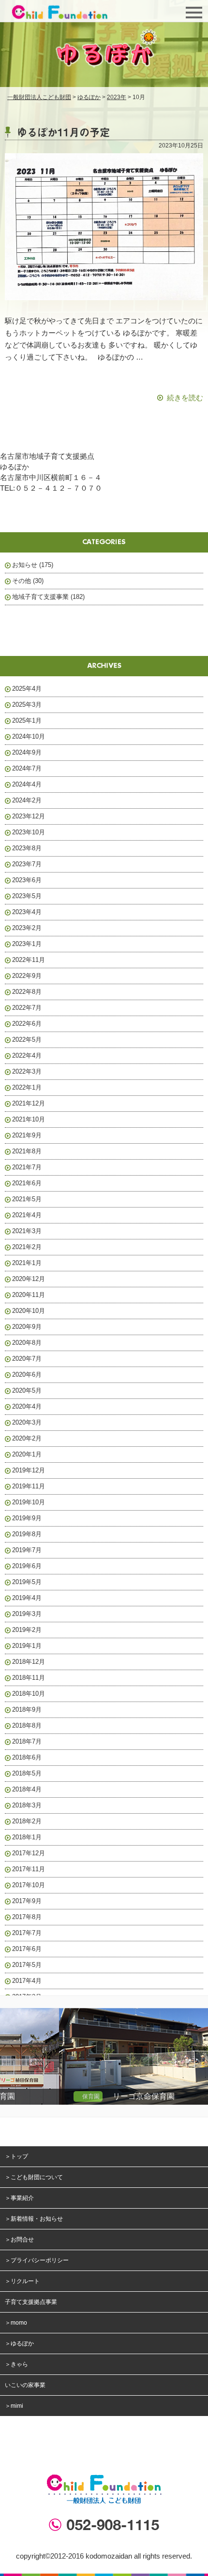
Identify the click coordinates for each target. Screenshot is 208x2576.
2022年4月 (27, 1055)
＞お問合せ (19, 2240)
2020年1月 (27, 1454)
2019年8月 (27, 1534)
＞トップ (16, 2156)
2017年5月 (27, 1965)
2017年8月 (27, 1917)
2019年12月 (29, 1470)
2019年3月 (27, 1614)
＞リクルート (22, 2281)
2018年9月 (27, 1710)
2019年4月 (27, 1598)
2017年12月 (29, 1853)
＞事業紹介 (19, 2198)
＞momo (16, 2323)
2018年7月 (27, 1741)
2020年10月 (29, 1311)
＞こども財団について (34, 2177)
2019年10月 (29, 1502)
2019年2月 (27, 1630)
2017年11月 (29, 1869)
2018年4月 (27, 1789)
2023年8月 (27, 848)
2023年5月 (27, 896)
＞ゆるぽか (19, 2343)
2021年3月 (27, 1231)
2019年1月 (27, 1646)
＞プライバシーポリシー (37, 2260)
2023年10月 (29, 832)
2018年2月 (27, 1821)
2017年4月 (27, 1981)
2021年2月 (27, 1247)
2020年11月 (29, 1295)
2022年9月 (27, 976)
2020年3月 (27, 1422)
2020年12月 (29, 1279)
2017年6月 (27, 1949)
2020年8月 (27, 1343)
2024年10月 (29, 736)
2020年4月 (27, 1406)
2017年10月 (29, 1885)
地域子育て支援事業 (40, 597)
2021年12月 (29, 1103)
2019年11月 (29, 1486)
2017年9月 (27, 1901)
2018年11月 (29, 1678)
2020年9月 (27, 1327)
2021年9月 (27, 1135)
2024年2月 (27, 800)
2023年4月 (27, 912)
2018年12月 (29, 1662)
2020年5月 (27, 1390)
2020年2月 (27, 1438)
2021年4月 (27, 1215)
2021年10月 (29, 1119)
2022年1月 (27, 1087)
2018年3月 (27, 1805)
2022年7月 (27, 1008)
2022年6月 (27, 1024)
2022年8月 (27, 992)
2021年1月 (27, 1263)
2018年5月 (27, 1773)
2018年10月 (29, 1694)
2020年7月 (27, 1359)
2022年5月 (27, 1040)
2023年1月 (27, 944)
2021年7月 (27, 1167)
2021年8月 (27, 1151)
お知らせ (25, 565)
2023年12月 (29, 816)
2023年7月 (27, 864)
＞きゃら (16, 2364)
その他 (22, 581)
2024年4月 (27, 784)
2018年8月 (27, 1725)
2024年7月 (27, 768)
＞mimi (14, 2406)
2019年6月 (27, 1566)
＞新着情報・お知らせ (34, 2219)
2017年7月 (27, 1933)
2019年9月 (27, 1518)
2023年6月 (27, 880)
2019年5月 (27, 1582)
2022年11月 (29, 960)
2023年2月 (27, 928)
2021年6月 (27, 1183)
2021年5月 (27, 1199)
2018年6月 (27, 1757)
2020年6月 (27, 1375)
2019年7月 (27, 1550)
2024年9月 (27, 752)
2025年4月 (27, 689)
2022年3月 (27, 1071)
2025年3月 (27, 705)
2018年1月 (27, 1837)
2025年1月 (27, 720)
